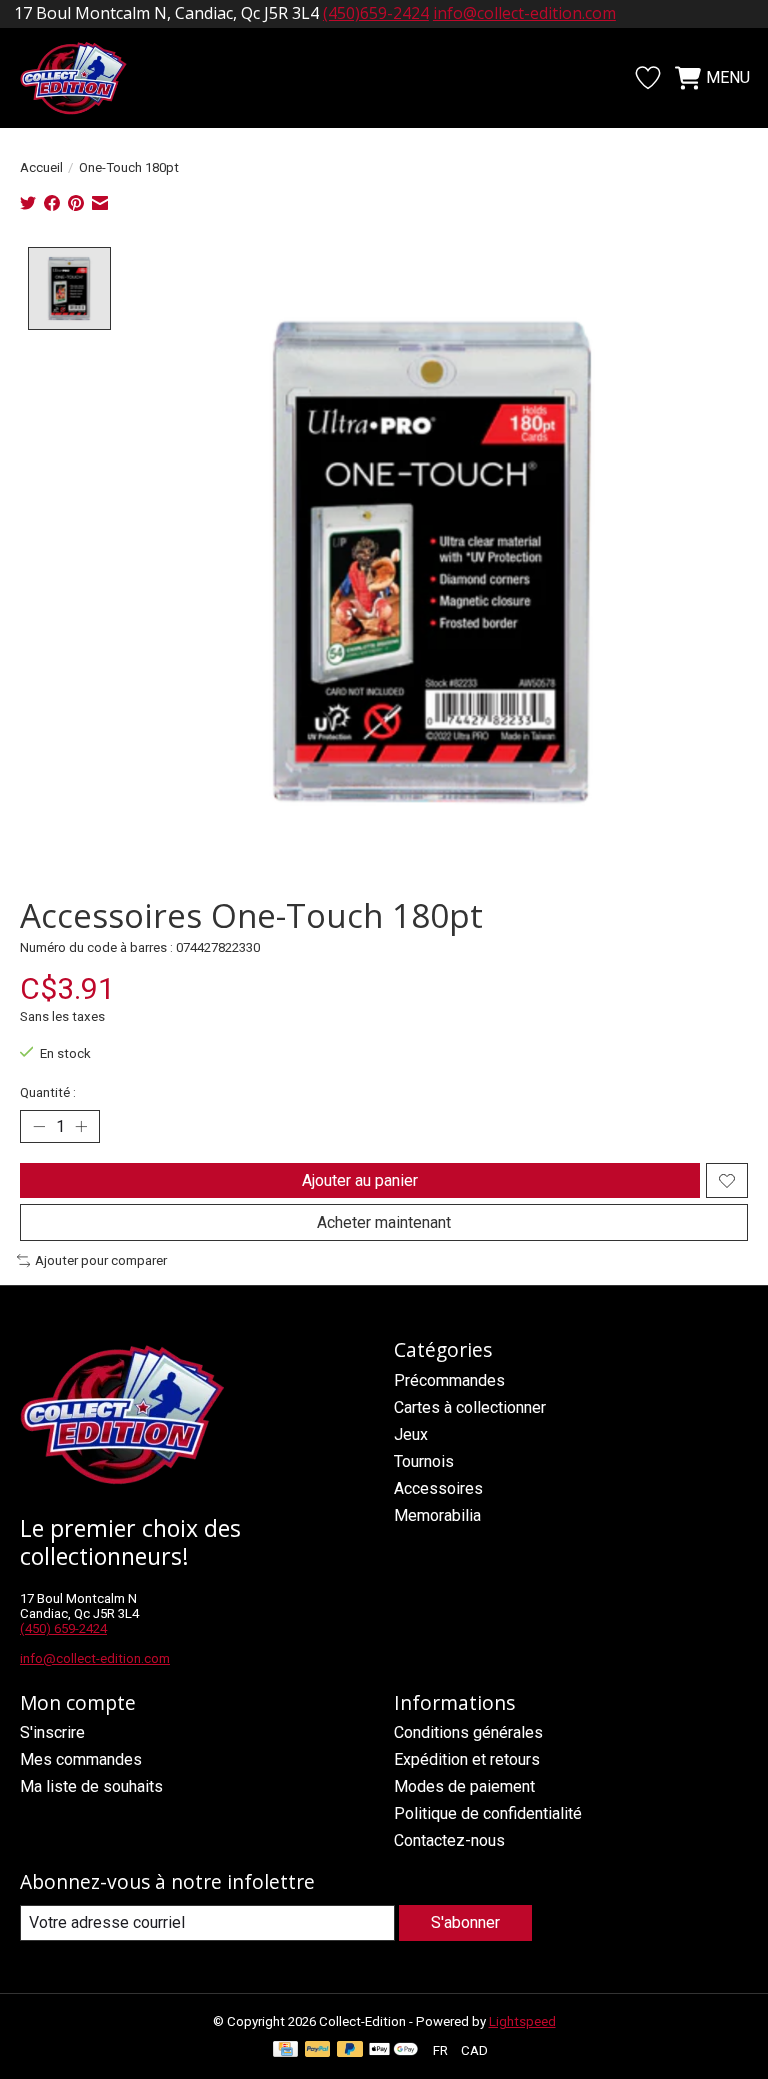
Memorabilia (437, 1515)
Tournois (424, 1461)
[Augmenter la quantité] (81, 1127)
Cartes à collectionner (470, 1407)
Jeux (411, 1434)
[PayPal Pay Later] (350, 2050)
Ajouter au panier (360, 1180)
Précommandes (449, 1380)
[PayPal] (318, 2050)
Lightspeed (522, 2021)
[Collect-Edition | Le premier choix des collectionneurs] (84, 78)
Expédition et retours (467, 1759)
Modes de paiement (464, 1786)
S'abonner (465, 1922)
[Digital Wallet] (393, 2050)
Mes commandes (81, 1759)
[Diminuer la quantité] (39, 1127)
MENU (728, 77)
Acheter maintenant (384, 1222)
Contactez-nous (449, 1840)
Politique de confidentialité (488, 1813)
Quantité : (48, 1092)
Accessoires (438, 1488)
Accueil (41, 167)
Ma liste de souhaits (91, 1786)
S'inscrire (52, 1732)
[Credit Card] (285, 2050)
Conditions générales (468, 1732)
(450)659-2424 (376, 13)
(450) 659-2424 (63, 1628)
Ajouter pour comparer (101, 1260)
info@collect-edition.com (524, 13)
